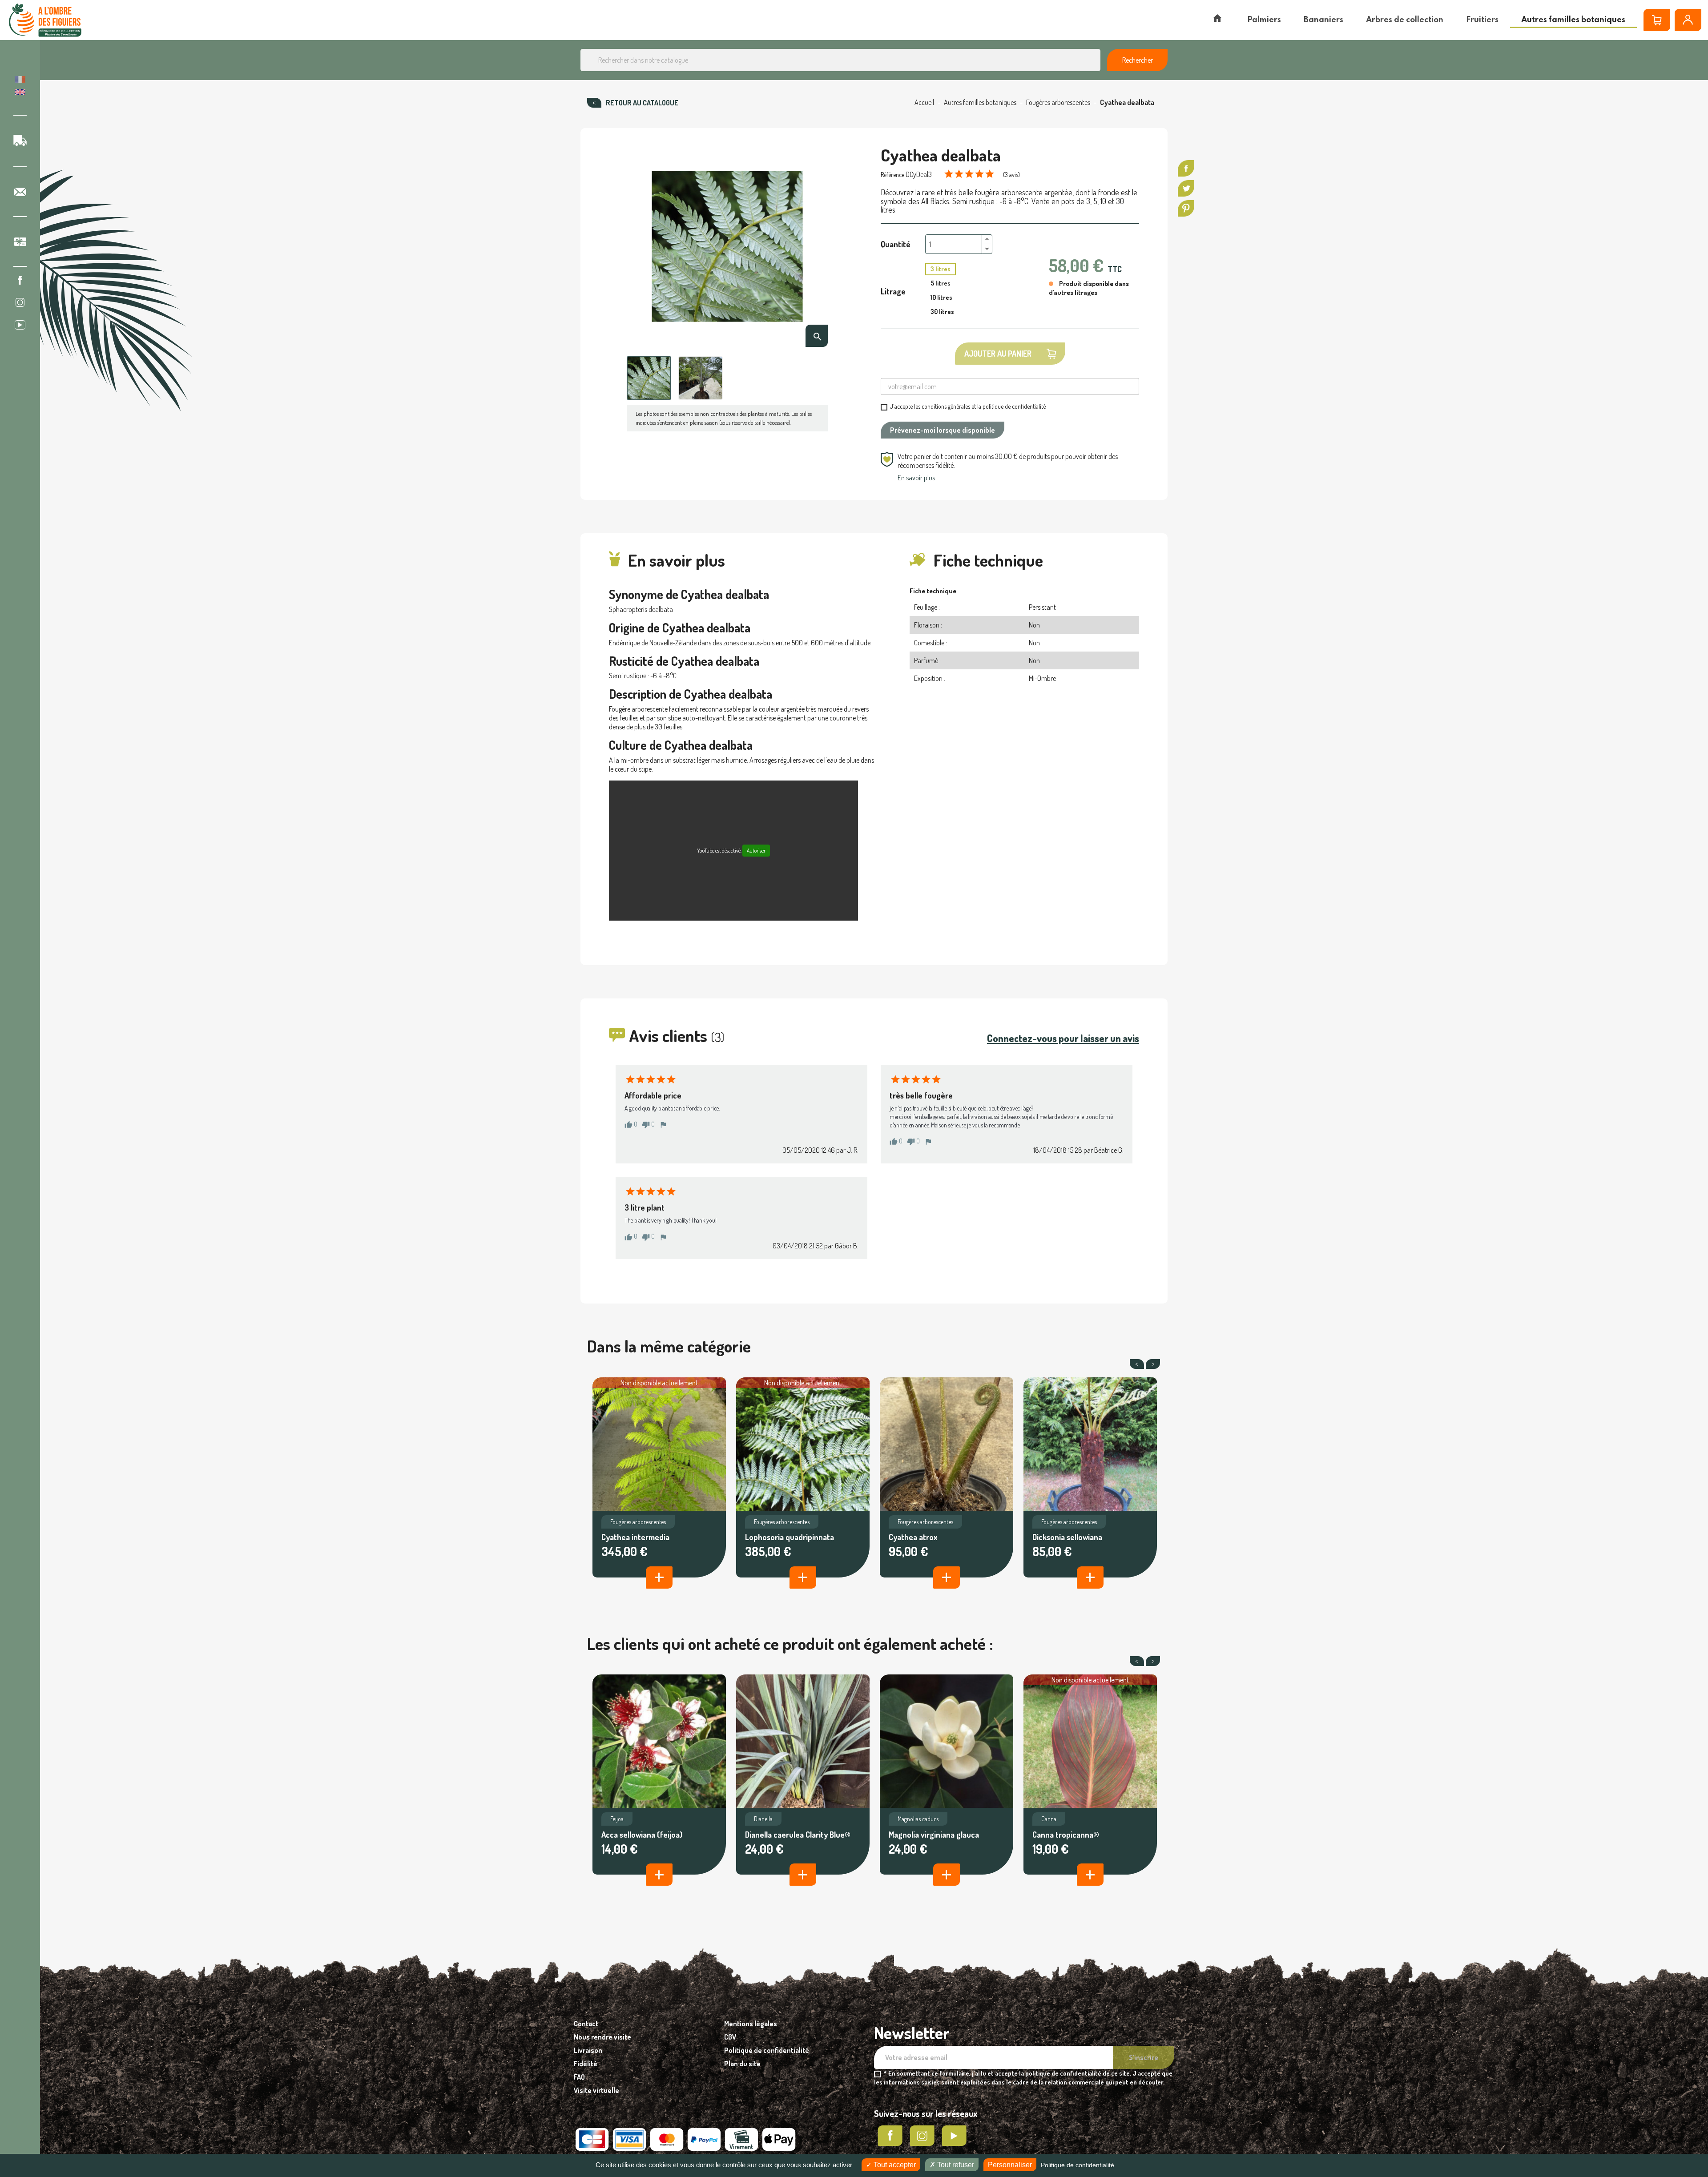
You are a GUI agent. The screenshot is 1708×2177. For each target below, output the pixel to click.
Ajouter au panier (998, 354)
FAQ (579, 2077)
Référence (892, 175)
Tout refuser (955, 2165)
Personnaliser (1010, 2165)
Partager (1186, 168)
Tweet (1186, 188)
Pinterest (1186, 208)
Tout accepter (894, 2165)
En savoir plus (916, 478)
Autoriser (756, 851)
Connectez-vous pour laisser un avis (1063, 1038)
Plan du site (742, 2064)
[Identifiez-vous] (1688, 20)
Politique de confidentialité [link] (1078, 2165)
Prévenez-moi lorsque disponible (943, 430)
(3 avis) (1011, 175)
